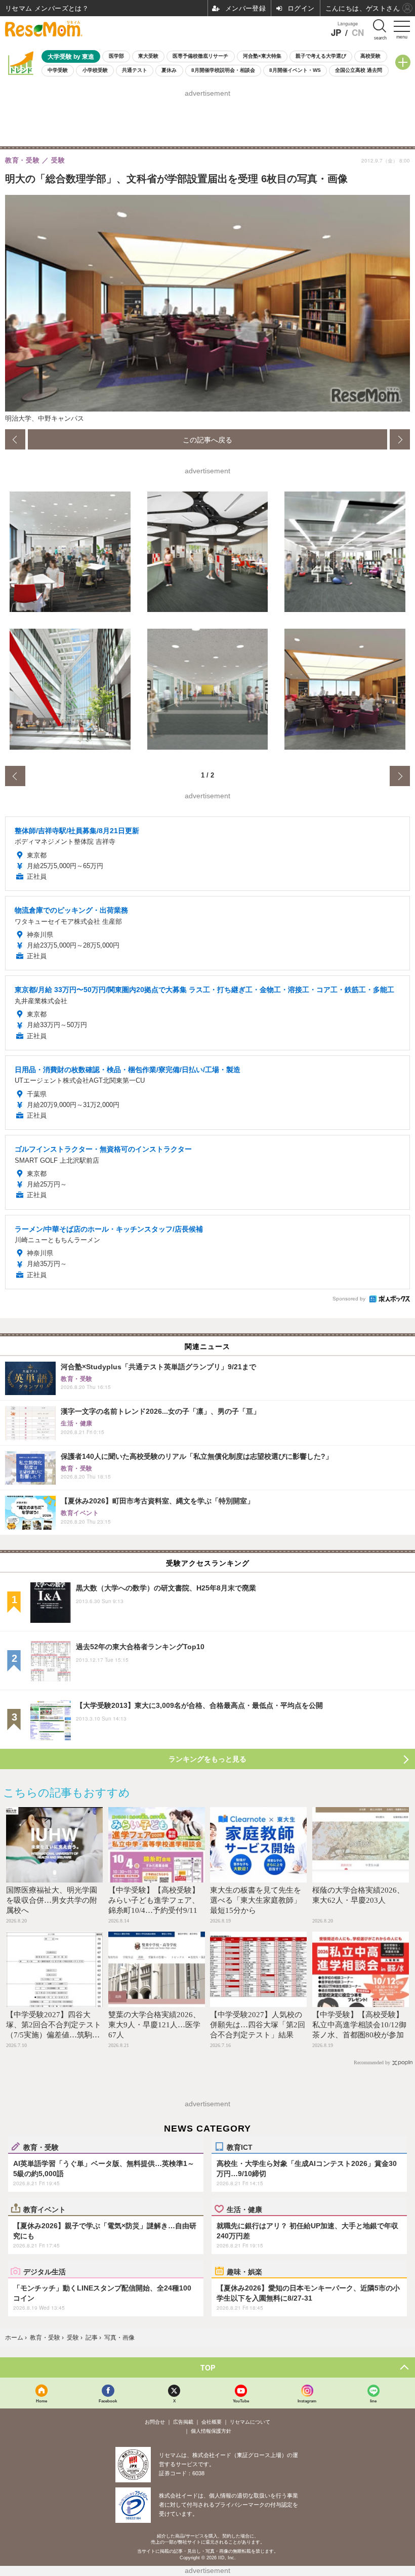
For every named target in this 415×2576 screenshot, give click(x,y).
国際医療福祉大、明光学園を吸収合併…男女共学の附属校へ (52, 1900)
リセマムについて (250, 2422)
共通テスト (135, 70)
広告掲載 (183, 2422)
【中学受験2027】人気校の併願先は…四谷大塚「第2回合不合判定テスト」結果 (258, 2025)
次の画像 (400, 439)
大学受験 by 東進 (71, 56)
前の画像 (15, 439)
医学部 (116, 56)
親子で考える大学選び (321, 56)
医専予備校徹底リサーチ (200, 56)
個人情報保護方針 (211, 2431)
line (373, 2401)
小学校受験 (95, 70)
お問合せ (155, 2422)
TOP (208, 2367)
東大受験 (148, 56)
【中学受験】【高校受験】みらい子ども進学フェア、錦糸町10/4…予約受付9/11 (154, 1900)
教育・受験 (41, 2147)
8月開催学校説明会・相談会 (223, 70)
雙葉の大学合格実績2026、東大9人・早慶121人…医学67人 (154, 2025)
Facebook (108, 2401)
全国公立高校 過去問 (359, 70)
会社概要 (212, 2422)
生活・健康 (244, 2209)
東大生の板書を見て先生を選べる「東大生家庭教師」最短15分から (256, 1900)
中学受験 (58, 70)
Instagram (307, 2401)
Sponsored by (349, 1299)
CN (358, 33)
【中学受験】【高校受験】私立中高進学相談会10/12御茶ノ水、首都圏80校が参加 (359, 2025)
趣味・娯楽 (244, 2271)
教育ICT (240, 2147)
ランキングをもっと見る (207, 1759)
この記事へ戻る (207, 439)
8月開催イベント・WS (295, 70)
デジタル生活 (45, 2271)
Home (41, 2401)
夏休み (169, 70)
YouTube (241, 2401)
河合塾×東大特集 (262, 56)
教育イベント (45, 2209)
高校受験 (370, 56)
